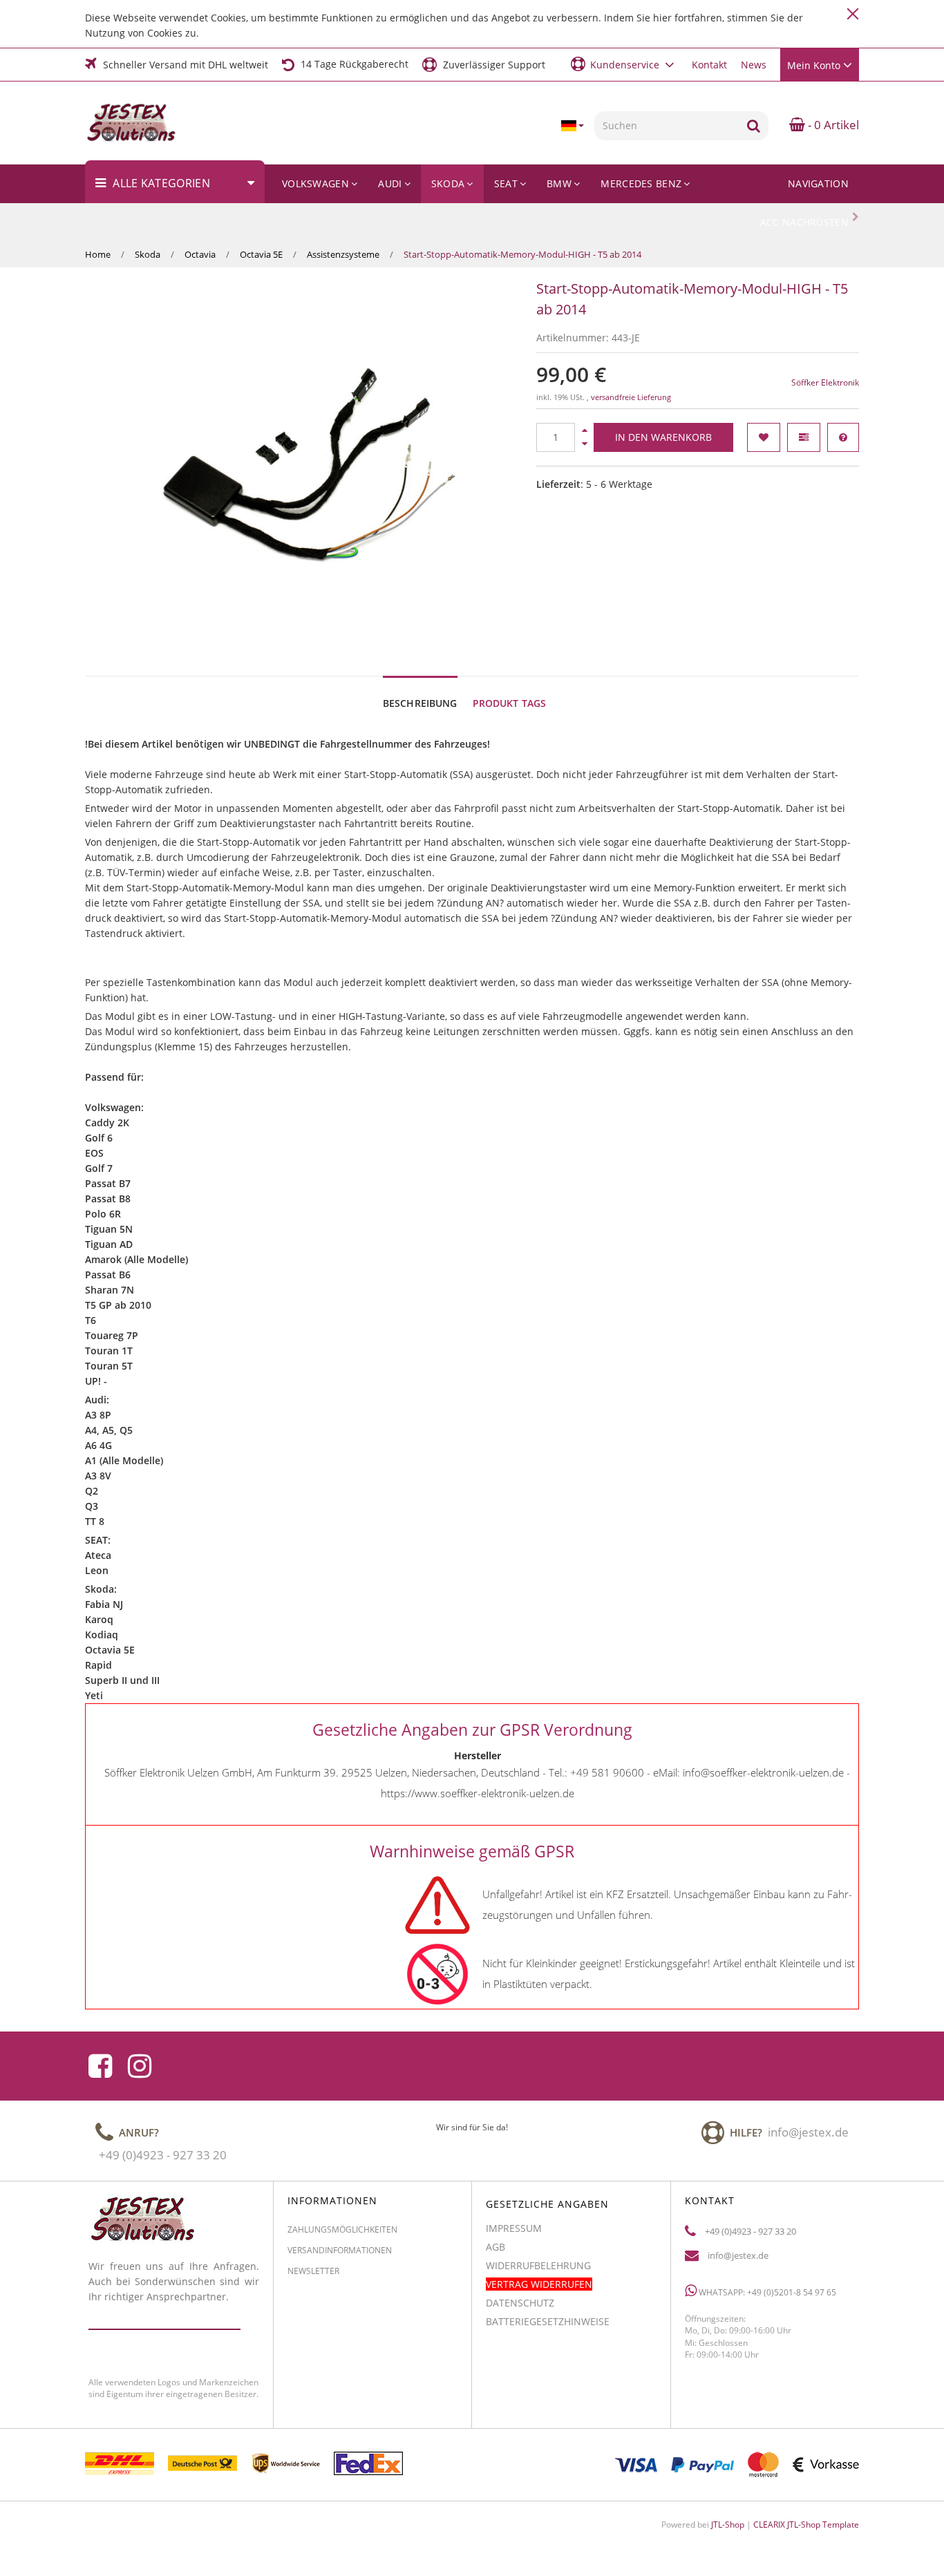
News (754, 65)
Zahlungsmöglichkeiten (342, 2229)
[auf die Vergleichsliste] (804, 437)
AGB (495, 2247)
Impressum (514, 2228)
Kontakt (709, 65)
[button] (624, 64)
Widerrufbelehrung (538, 2265)
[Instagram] (140, 2066)
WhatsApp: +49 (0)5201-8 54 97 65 (766, 2293)
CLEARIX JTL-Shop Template (806, 2525)
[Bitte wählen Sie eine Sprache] (572, 126)
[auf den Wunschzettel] (764, 437)
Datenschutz (520, 2303)
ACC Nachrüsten (804, 222)
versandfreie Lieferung (631, 397)
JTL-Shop (728, 2525)
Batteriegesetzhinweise (548, 2321)
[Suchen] (754, 126)
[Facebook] (100, 2066)
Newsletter (313, 2272)
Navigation (818, 183)
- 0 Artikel (832, 125)
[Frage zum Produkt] (843, 437)
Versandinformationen (340, 2251)
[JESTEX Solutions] (141, 123)
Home (98, 254)
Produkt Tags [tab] (510, 703)
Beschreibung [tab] (420, 703)
